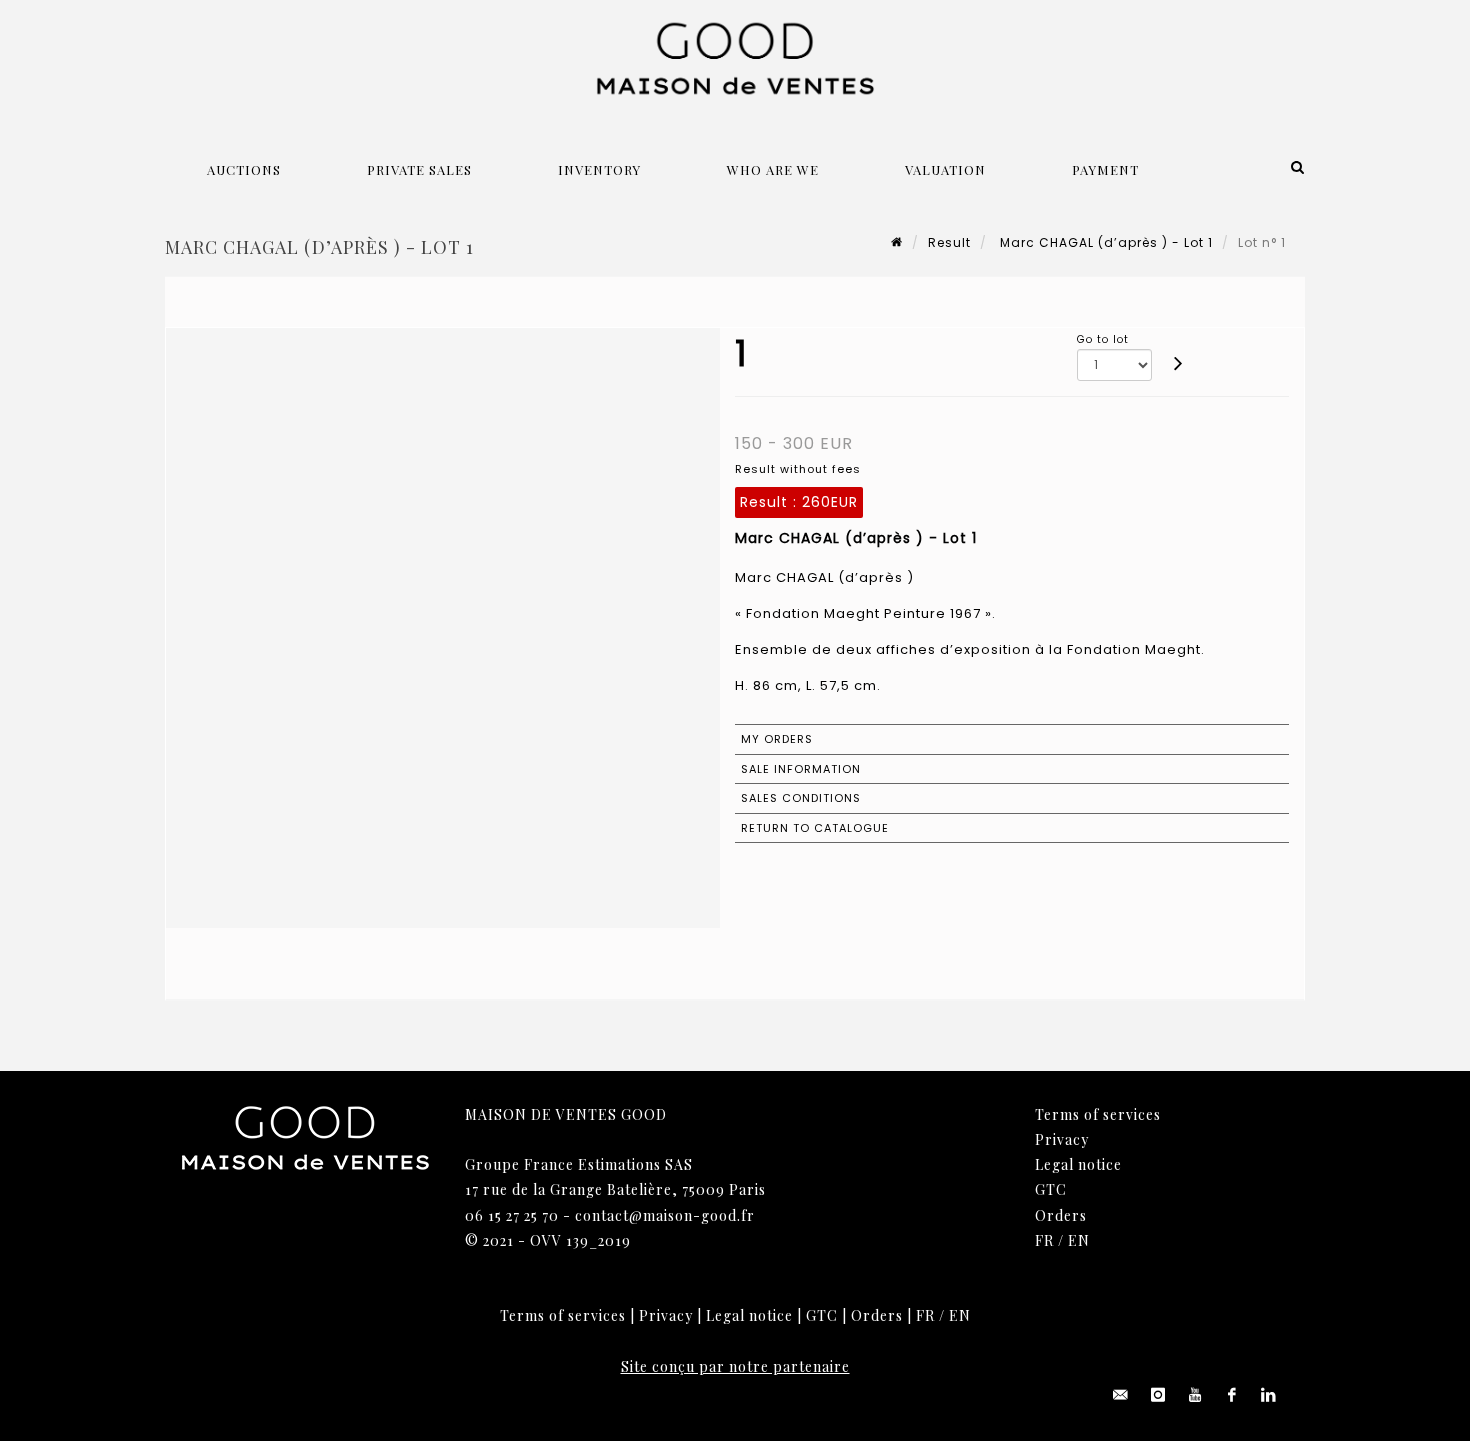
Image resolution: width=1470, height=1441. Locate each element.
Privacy (1062, 1139)
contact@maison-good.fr (665, 1215)
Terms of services (1098, 1114)
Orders (1061, 1215)
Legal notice (1078, 1164)
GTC (1051, 1189)
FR (1044, 1240)
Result (949, 242)
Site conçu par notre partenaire (735, 1366)
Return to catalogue (815, 828)
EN (1079, 1240)
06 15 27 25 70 (512, 1215)
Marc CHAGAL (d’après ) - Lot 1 (1104, 242)
